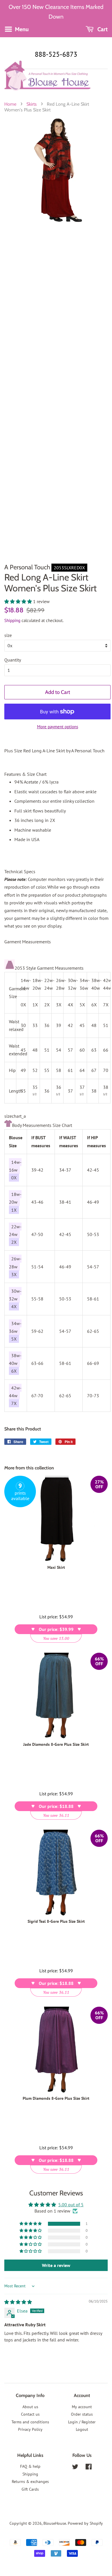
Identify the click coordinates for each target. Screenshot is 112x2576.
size (8, 635)
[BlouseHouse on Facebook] (89, 2468)
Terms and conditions (30, 2422)
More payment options (58, 727)
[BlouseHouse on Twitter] (75, 2468)
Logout (82, 2429)
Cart (102, 29)
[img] (18, 2302)
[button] (19, 601)
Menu (21, 29)
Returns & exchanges (30, 2481)
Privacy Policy (30, 2429)
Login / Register (82, 2422)
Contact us (30, 2414)
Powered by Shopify (85, 2523)
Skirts (32, 104)
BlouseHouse (55, 2523)
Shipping (12, 620)
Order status (82, 2414)
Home (10, 104)
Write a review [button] (56, 2265)
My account (82, 2407)
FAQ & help (30, 2466)
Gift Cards (30, 2489)
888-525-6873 (56, 54)
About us (30, 2407)
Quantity (13, 660)
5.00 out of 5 (71, 2205)
